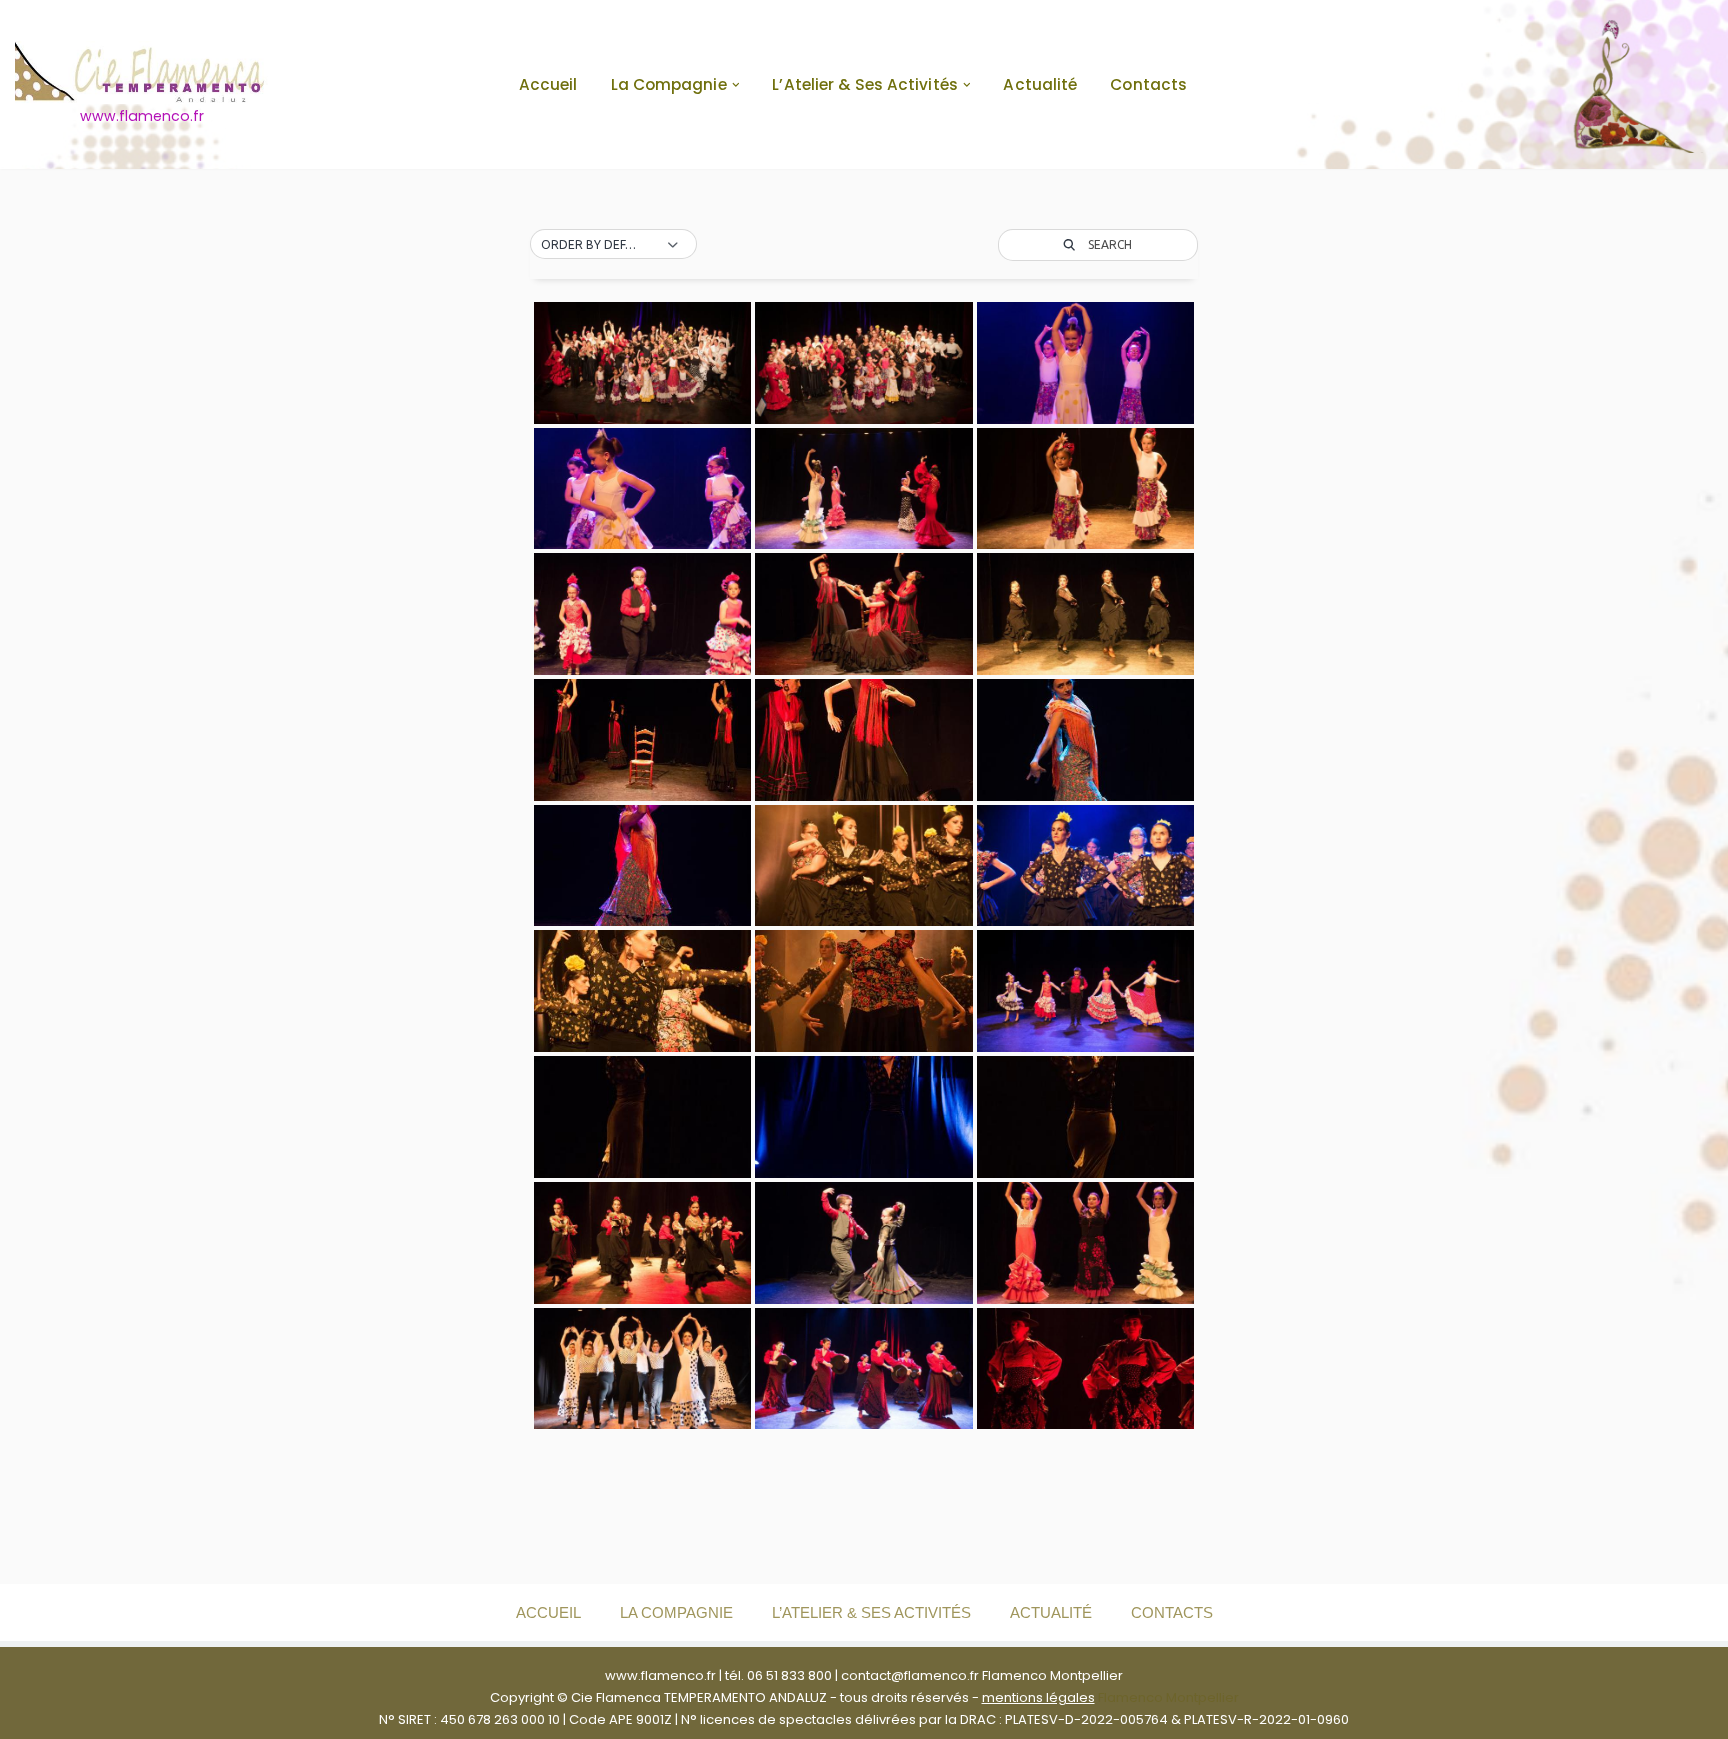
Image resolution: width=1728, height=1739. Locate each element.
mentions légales (1038, 1697)
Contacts (1148, 84)
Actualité (1040, 84)
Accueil (548, 84)
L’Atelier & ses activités (871, 1612)
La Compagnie (676, 1612)
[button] (736, 85)
